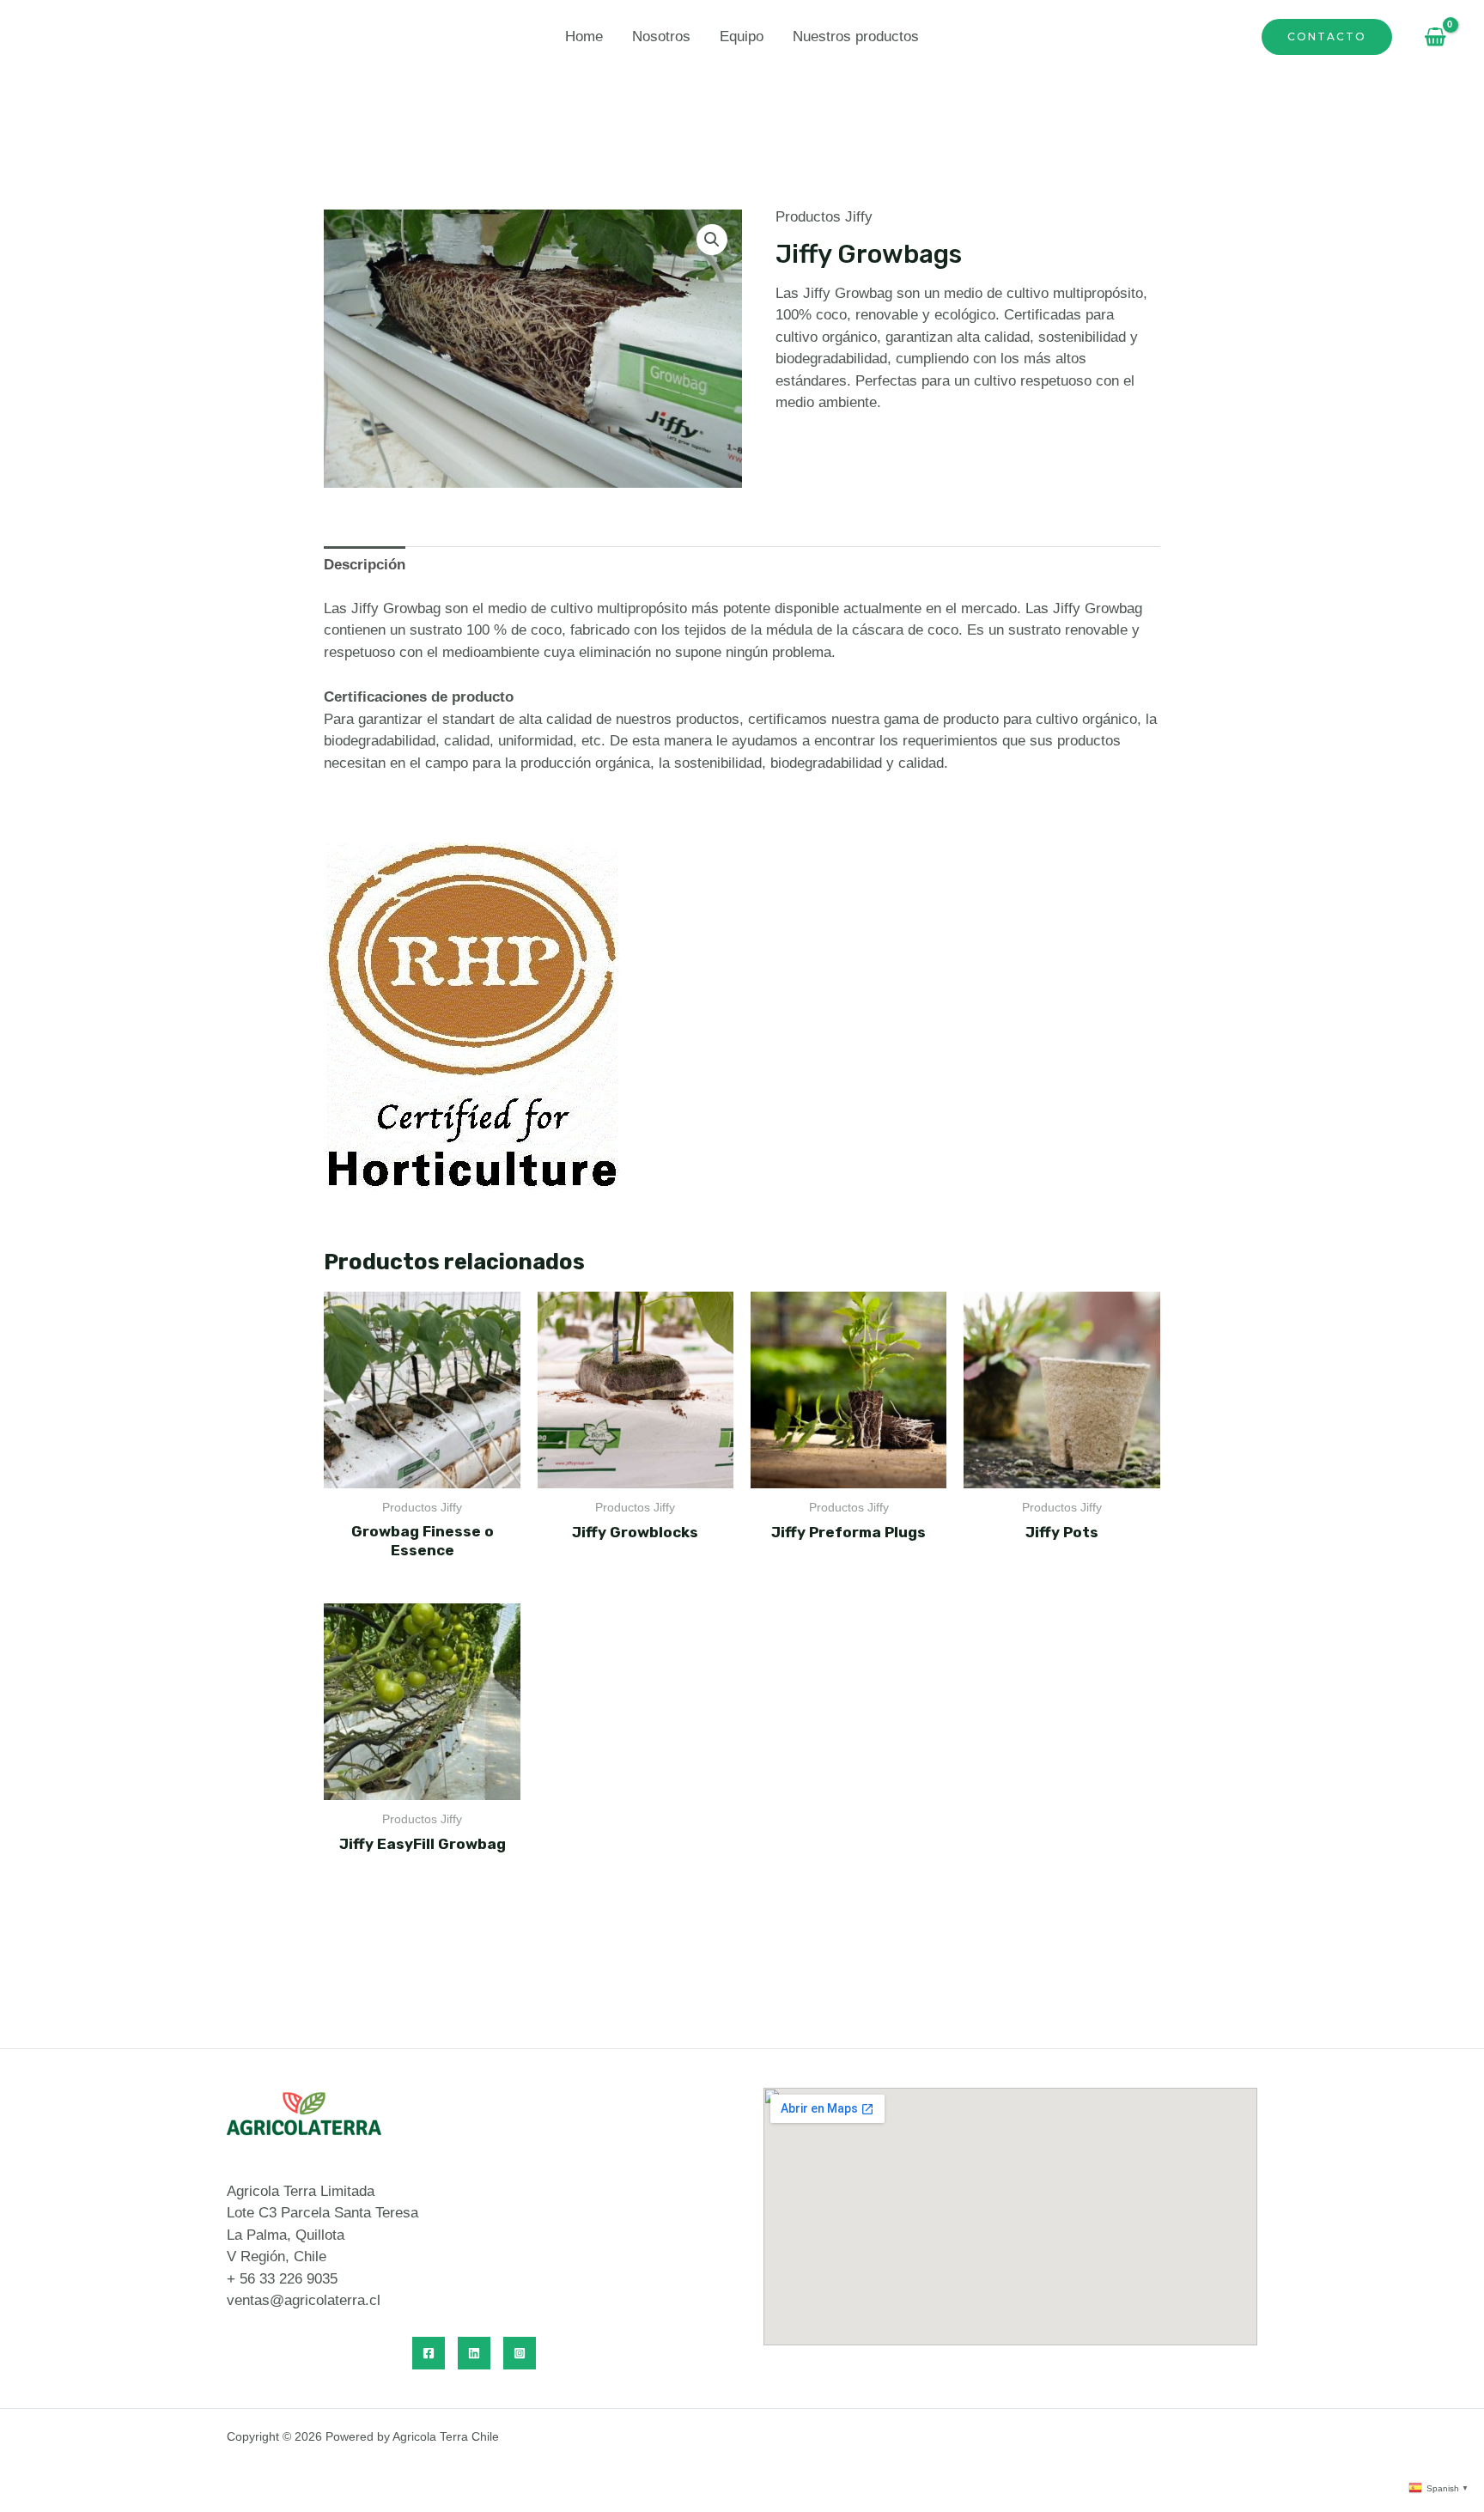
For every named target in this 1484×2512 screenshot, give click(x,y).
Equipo (742, 36)
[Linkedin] (474, 2353)
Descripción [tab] (365, 565)
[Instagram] (520, 2353)
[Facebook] (429, 2353)
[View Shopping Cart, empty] (1432, 36)
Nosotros (661, 36)
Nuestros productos (856, 36)
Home (584, 36)
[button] (712, 240)
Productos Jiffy (824, 217)
